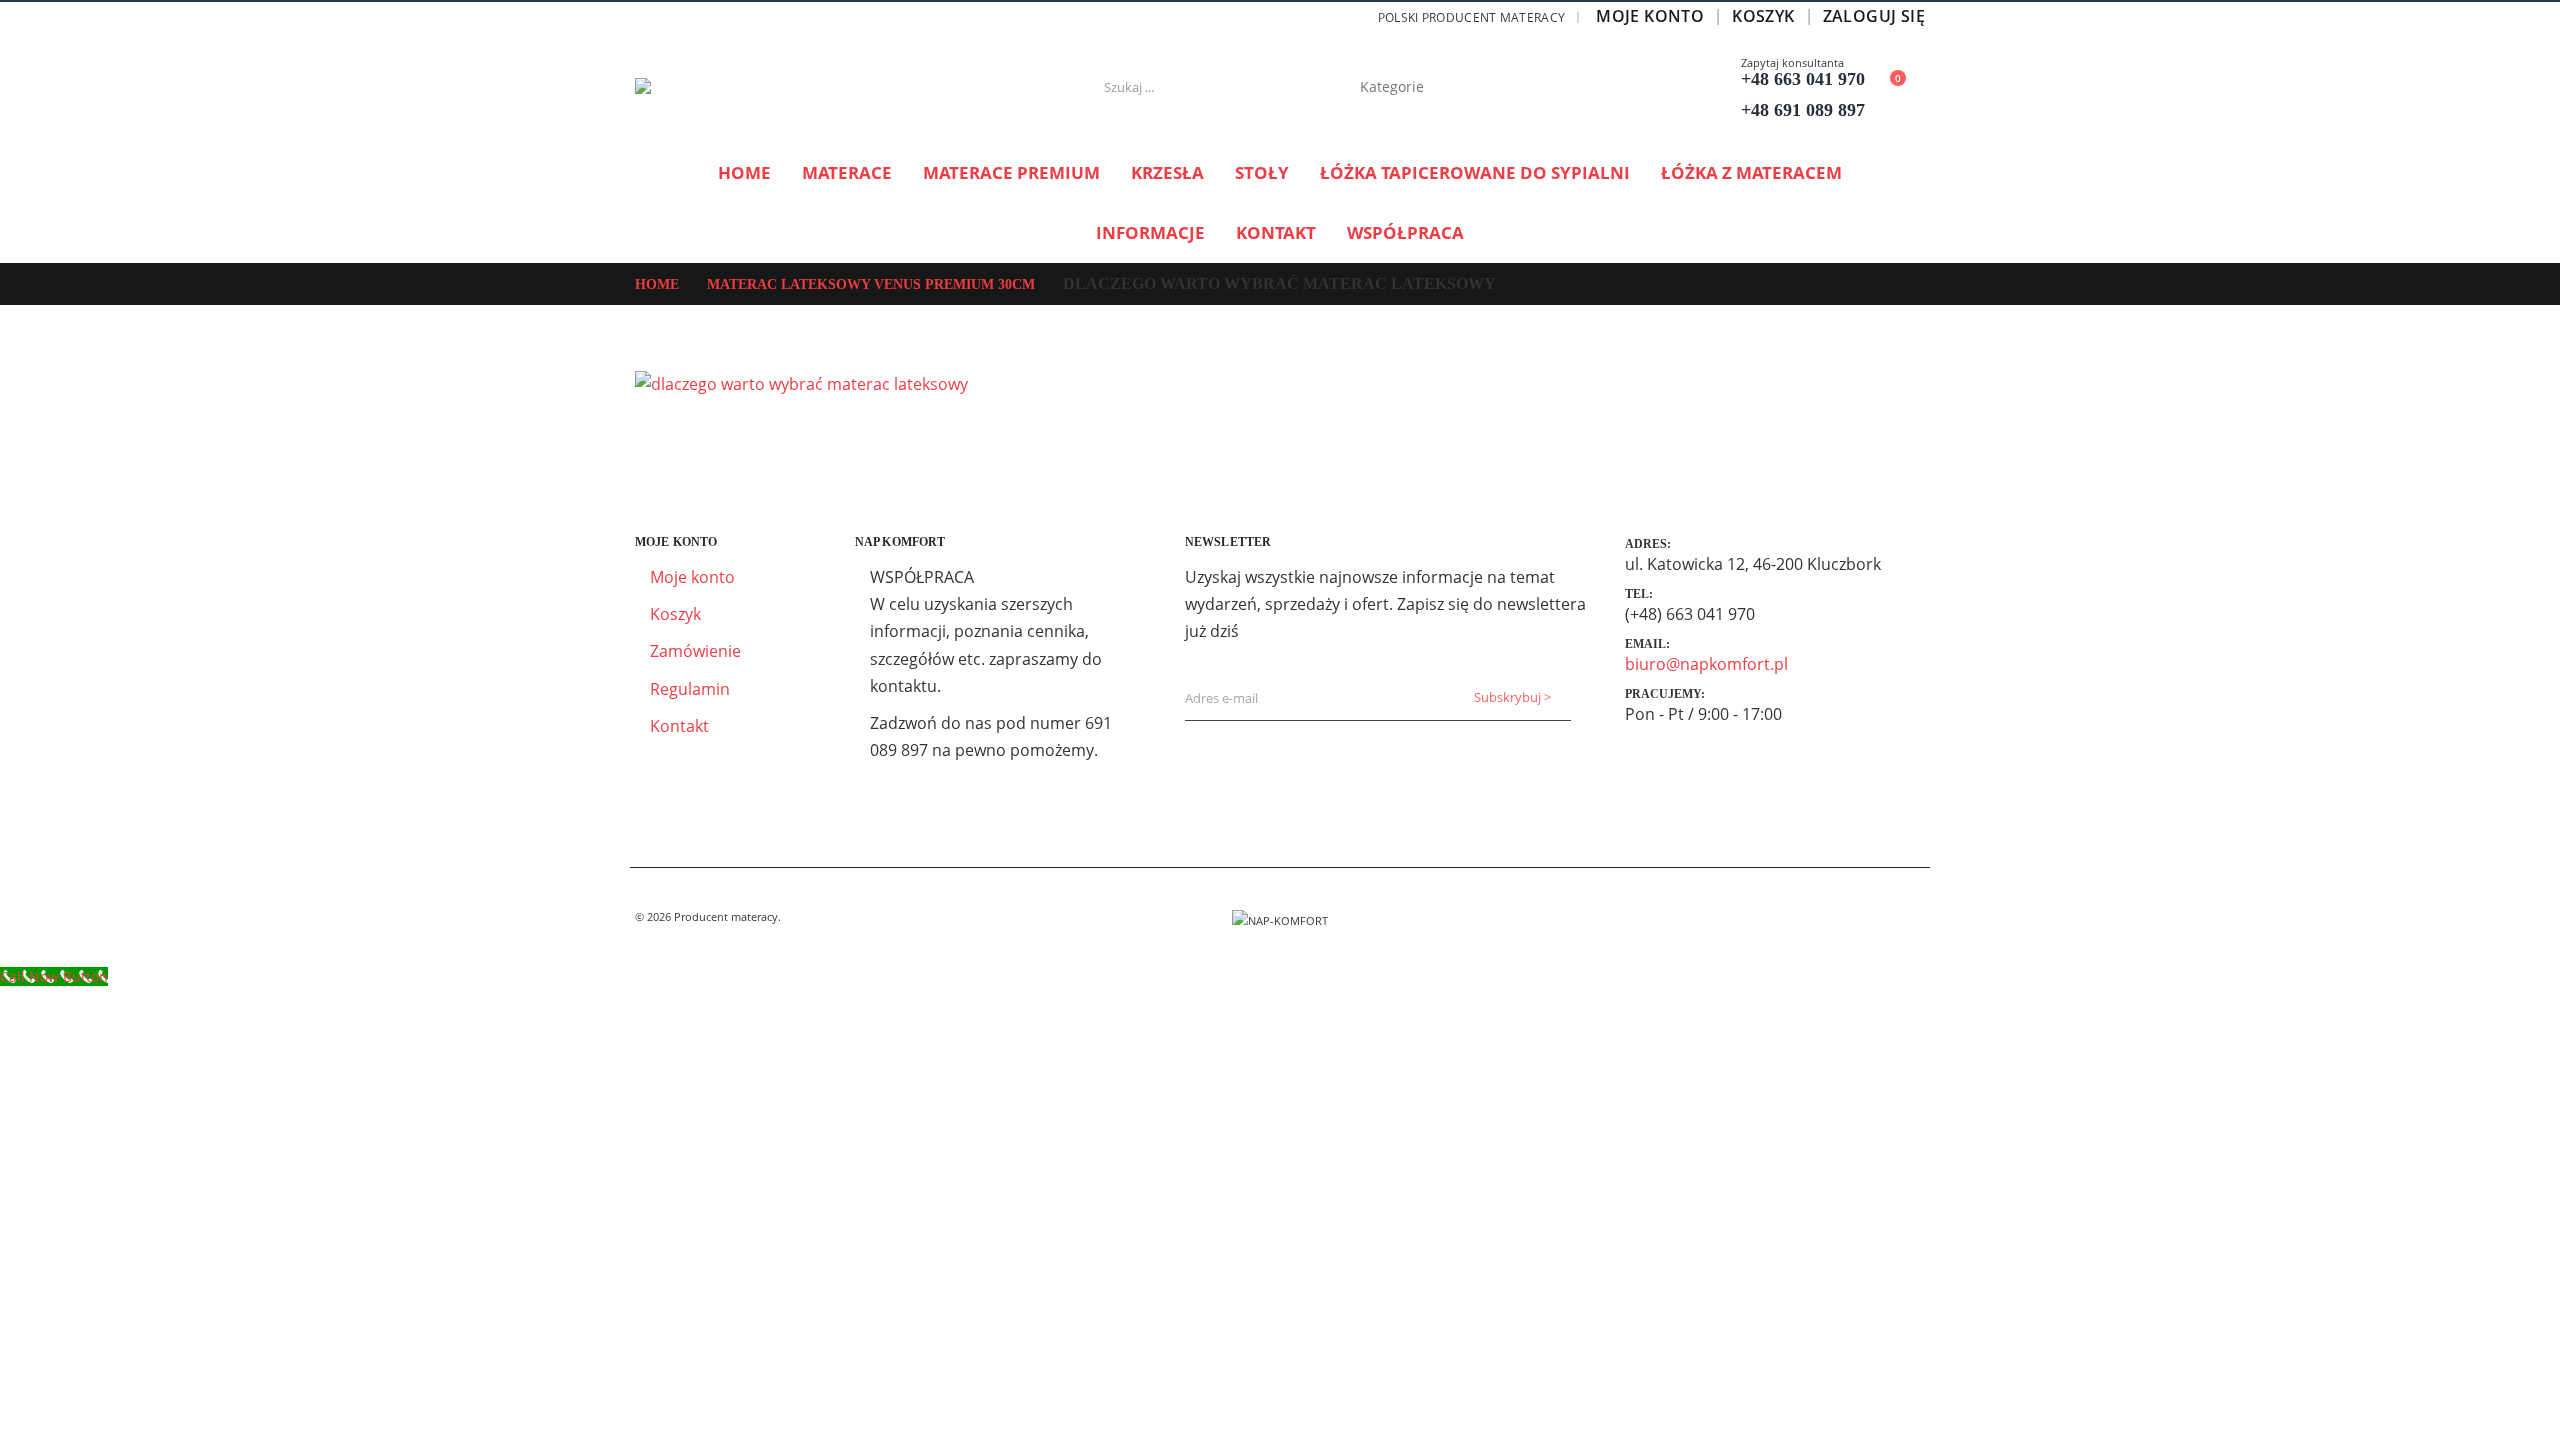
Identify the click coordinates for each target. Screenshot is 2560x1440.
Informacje (1150, 232)
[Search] (1511, 87)
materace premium (1011, 172)
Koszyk (1763, 16)
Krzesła (1167, 172)
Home (744, 172)
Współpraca (1405, 232)
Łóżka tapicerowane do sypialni (1475, 172)
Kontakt (1276, 232)
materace (847, 172)
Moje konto (1650, 16)
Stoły (1262, 172)
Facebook (1908, 917)
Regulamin (690, 689)
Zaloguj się (1874, 16)
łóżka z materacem (1751, 172)
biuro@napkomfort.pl (1706, 664)
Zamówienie (695, 651)
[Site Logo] (760, 87)
